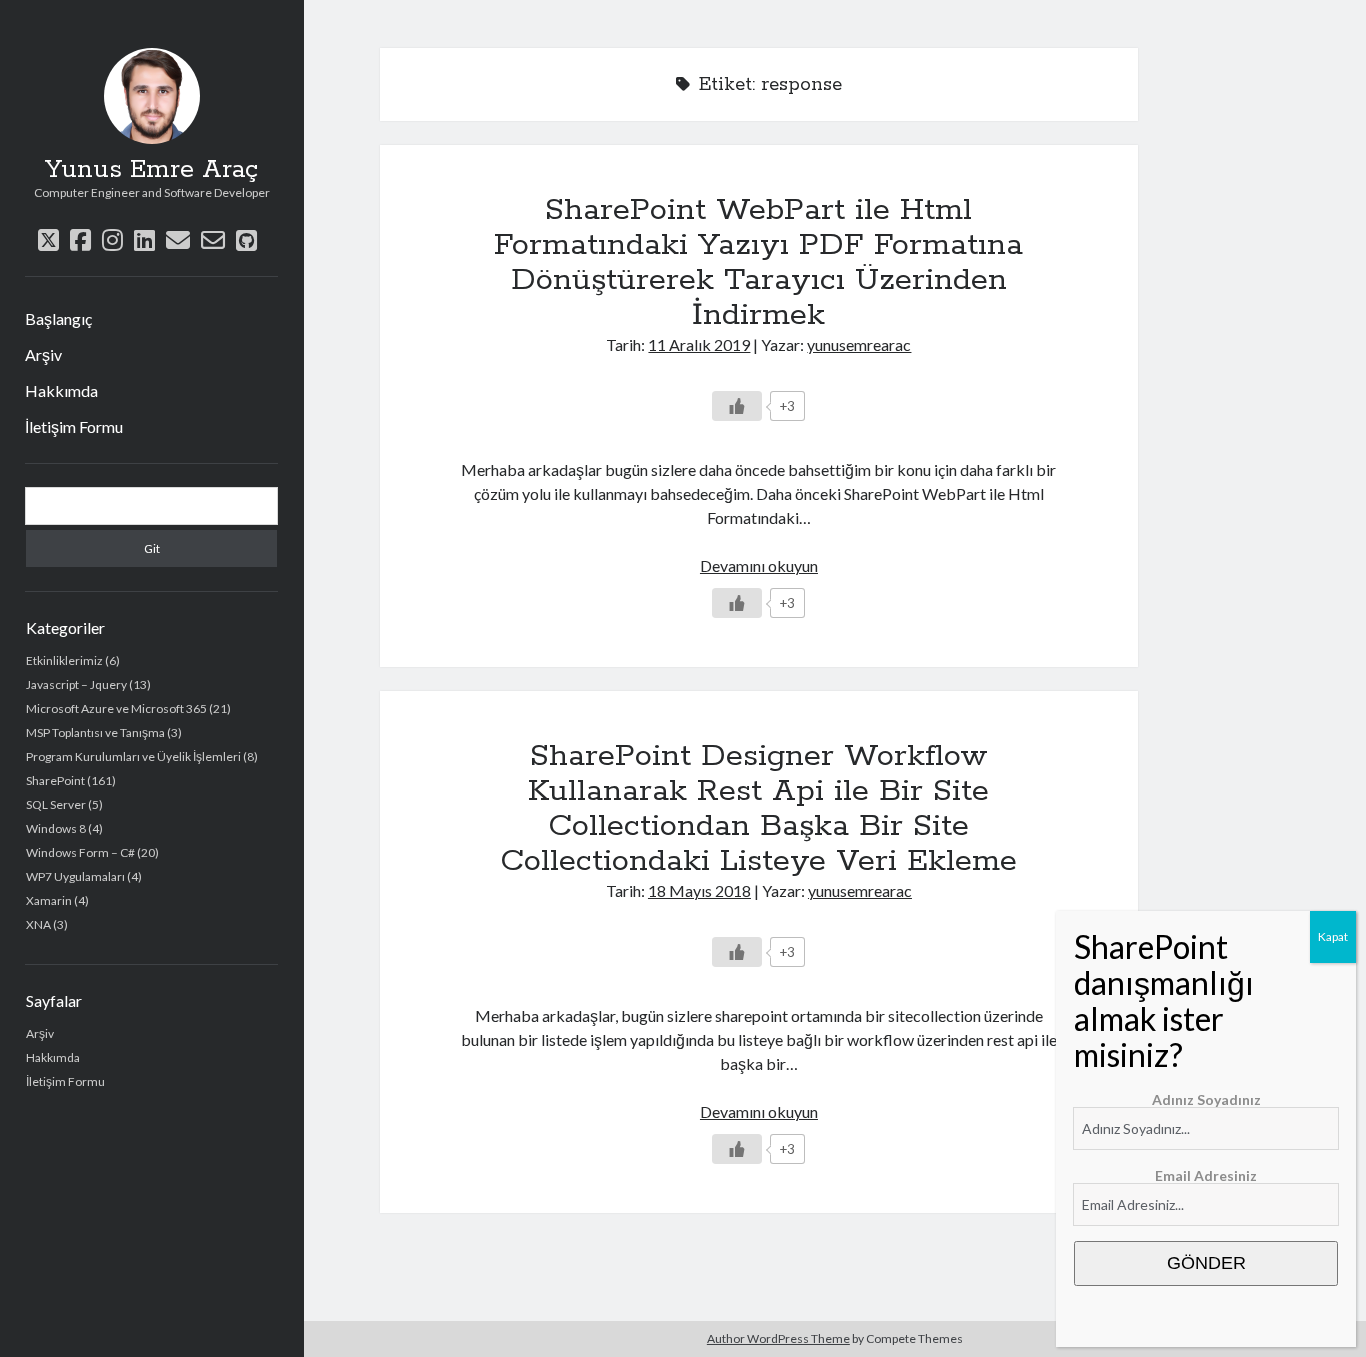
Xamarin (49, 900)
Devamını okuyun (759, 565)
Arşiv (43, 354)
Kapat (1333, 936)
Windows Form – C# (80, 852)
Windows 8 (56, 828)
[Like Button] (737, 406)
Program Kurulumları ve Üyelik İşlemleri (133, 756)
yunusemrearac (859, 344)
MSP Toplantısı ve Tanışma (95, 732)
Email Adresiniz (1206, 1175)
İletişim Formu (74, 426)
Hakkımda (61, 390)
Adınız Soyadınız (1206, 1099)
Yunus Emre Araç (151, 170)
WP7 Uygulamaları (75, 876)
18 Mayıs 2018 (699, 890)
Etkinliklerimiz (64, 660)
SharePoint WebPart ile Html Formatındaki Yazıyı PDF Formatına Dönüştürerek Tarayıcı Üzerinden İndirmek (758, 262)
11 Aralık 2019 (699, 344)
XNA (38, 924)
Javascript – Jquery (76, 684)
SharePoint (55, 780)
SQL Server (56, 804)
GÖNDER (1206, 1263)
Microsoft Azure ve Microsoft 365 (116, 708)
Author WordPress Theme (778, 1338)
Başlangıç (58, 318)
